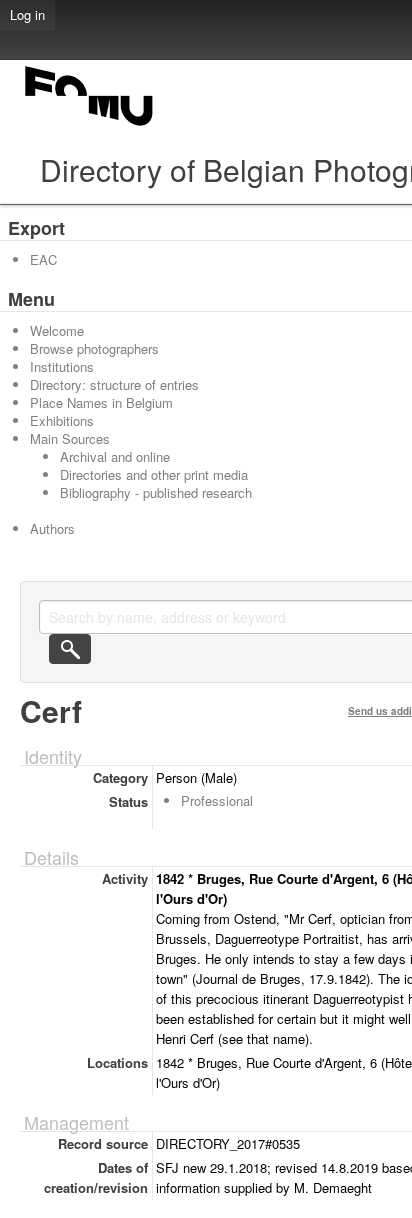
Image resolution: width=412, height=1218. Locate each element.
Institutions (62, 366)
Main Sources (70, 438)
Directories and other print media (154, 474)
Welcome (57, 330)
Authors (52, 528)
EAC (43, 259)
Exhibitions (62, 420)
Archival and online (115, 456)
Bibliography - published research (156, 492)
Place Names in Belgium (101, 402)
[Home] (90, 125)
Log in (27, 14)
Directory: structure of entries (114, 384)
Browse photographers (94, 348)
